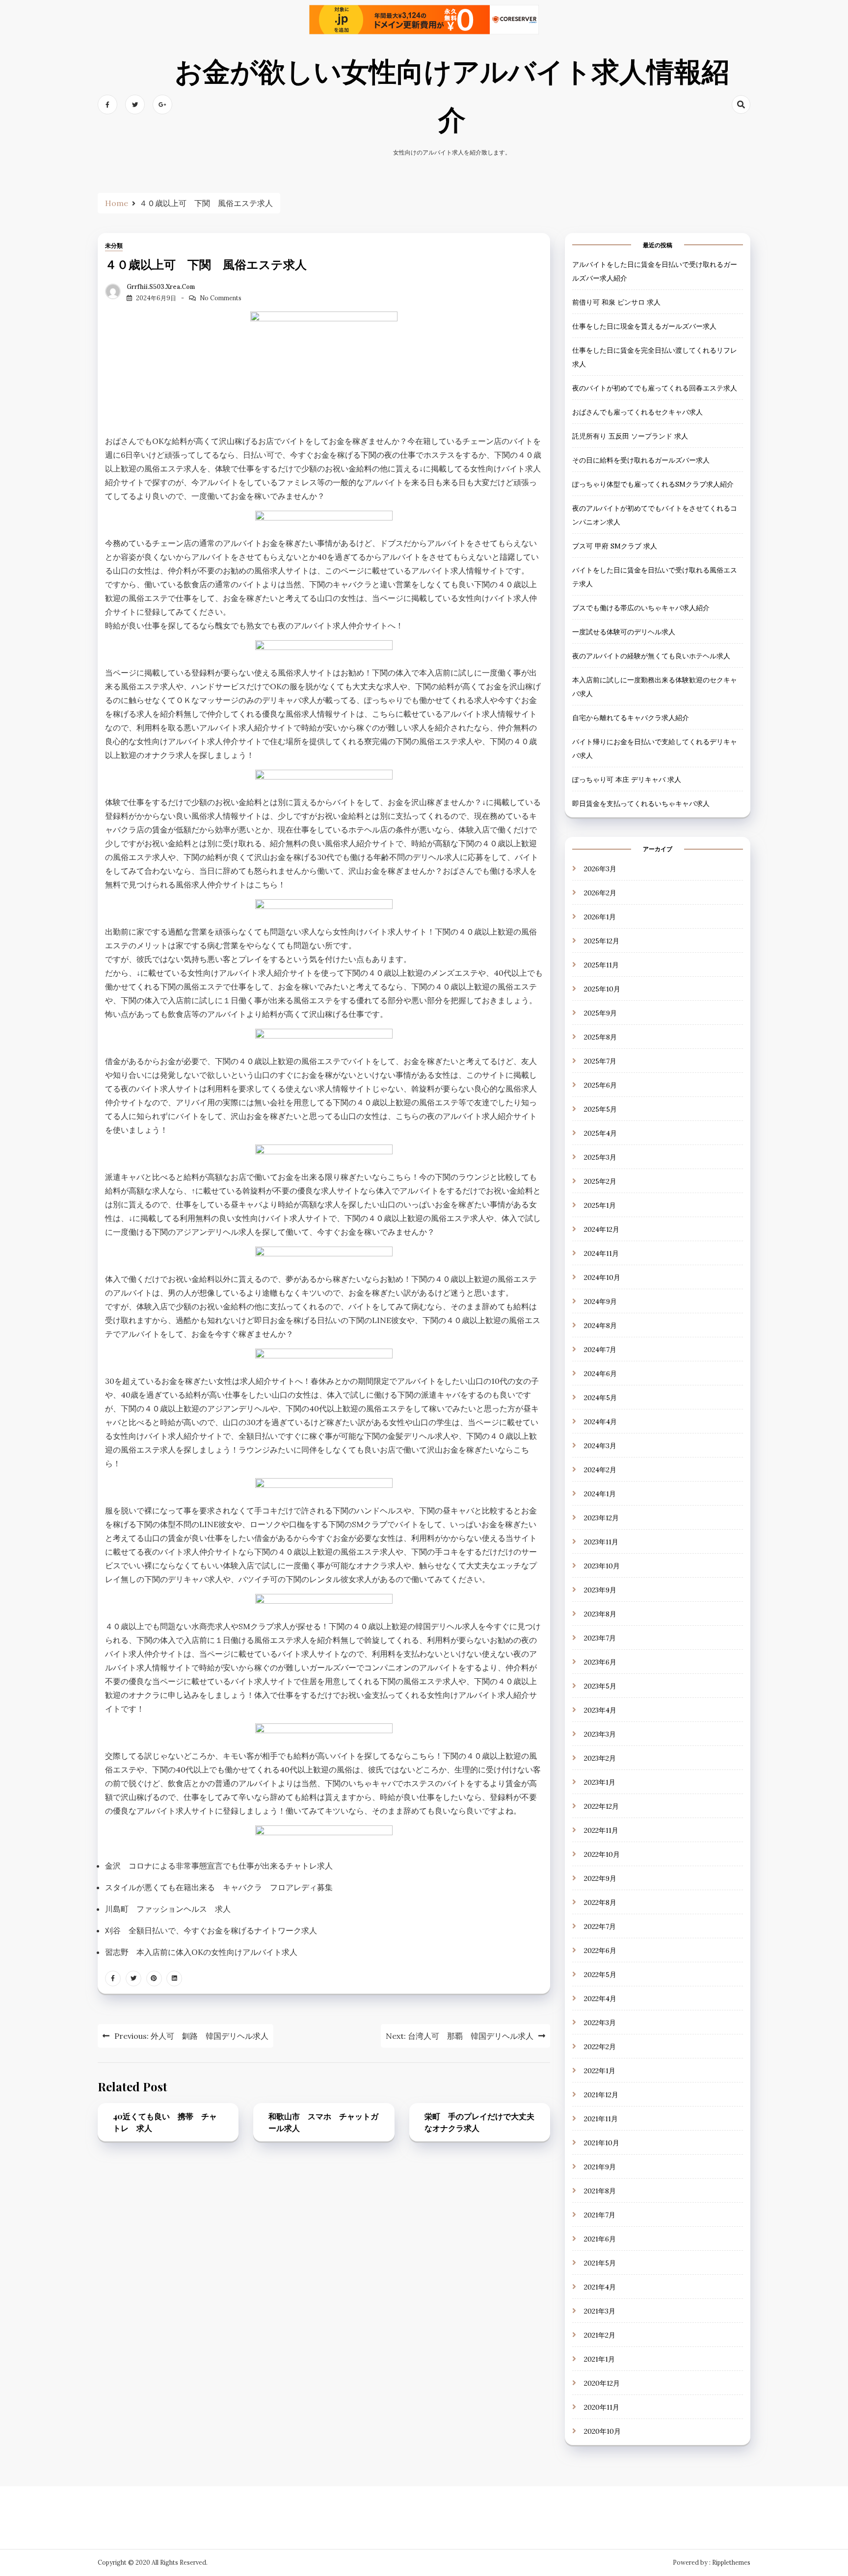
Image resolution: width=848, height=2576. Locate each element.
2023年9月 (600, 1590)
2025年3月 (600, 1157)
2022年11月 (601, 1830)
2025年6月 (600, 1085)
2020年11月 (602, 2407)
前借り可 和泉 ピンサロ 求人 (616, 302)
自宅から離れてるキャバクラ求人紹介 (631, 718)
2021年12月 (601, 2095)
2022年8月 (600, 1902)
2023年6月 (600, 1662)
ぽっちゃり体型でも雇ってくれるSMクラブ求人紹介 (653, 484)
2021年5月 (600, 2263)
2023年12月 (601, 1518)
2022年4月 (600, 1999)
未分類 (114, 246)
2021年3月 (600, 2311)
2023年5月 (600, 1686)
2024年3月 (600, 1446)
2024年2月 (600, 1470)
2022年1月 (600, 2071)
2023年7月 (600, 1638)
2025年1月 (600, 1205)
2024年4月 (600, 1422)
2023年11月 (601, 1542)
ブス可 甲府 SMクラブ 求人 (615, 546)
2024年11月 (601, 1253)
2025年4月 (600, 1133)
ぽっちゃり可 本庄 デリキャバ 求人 (627, 780)
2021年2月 (600, 2335)
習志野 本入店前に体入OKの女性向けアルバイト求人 (201, 1952)
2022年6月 (600, 1951)
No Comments (221, 298)
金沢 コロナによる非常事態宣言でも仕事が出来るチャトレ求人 (219, 1866)
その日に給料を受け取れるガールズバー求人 (641, 460)
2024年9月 (600, 1301)
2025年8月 (600, 1037)
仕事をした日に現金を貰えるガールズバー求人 (644, 326)
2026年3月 (600, 869)
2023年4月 (600, 1710)
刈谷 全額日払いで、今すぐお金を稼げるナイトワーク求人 (211, 1930)
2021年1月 (599, 2359)
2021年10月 (602, 2143)
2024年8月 (600, 1326)
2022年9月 (600, 1878)
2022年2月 (600, 2047)
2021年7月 (600, 2215)
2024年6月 (600, 1374)
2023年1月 (600, 1782)
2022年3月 (600, 2023)
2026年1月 (600, 917)
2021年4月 (600, 2287)
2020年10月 (602, 2431)
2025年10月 (602, 989)
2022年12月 (601, 1806)
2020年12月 (602, 2383)
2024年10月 (602, 1277)
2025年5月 (600, 1109)
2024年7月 (600, 1350)
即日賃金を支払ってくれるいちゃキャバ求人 (641, 804)
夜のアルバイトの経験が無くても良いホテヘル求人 (651, 656)
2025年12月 (602, 941)
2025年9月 (600, 1013)
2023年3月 (600, 1734)
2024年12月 (602, 1229)
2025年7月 (600, 1061)
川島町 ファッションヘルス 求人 (168, 1909)
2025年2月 (600, 1181)
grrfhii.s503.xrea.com (161, 287)
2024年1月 (600, 1494)
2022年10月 (602, 1854)
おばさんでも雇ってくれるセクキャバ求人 (637, 412)
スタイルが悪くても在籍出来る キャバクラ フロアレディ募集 (219, 1887)
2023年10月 (602, 1566)
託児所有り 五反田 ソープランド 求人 (630, 436)
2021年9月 (600, 2167)
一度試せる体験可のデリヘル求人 (624, 632)
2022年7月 (600, 1926)
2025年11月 (601, 965)
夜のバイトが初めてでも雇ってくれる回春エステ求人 (655, 388)
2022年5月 (600, 1975)
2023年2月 (600, 1758)
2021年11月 (601, 2119)
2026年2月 (600, 893)
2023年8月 (600, 1614)
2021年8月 (600, 2191)
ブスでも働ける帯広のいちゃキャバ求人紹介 (641, 608)
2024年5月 (600, 1398)
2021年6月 (600, 2239)
